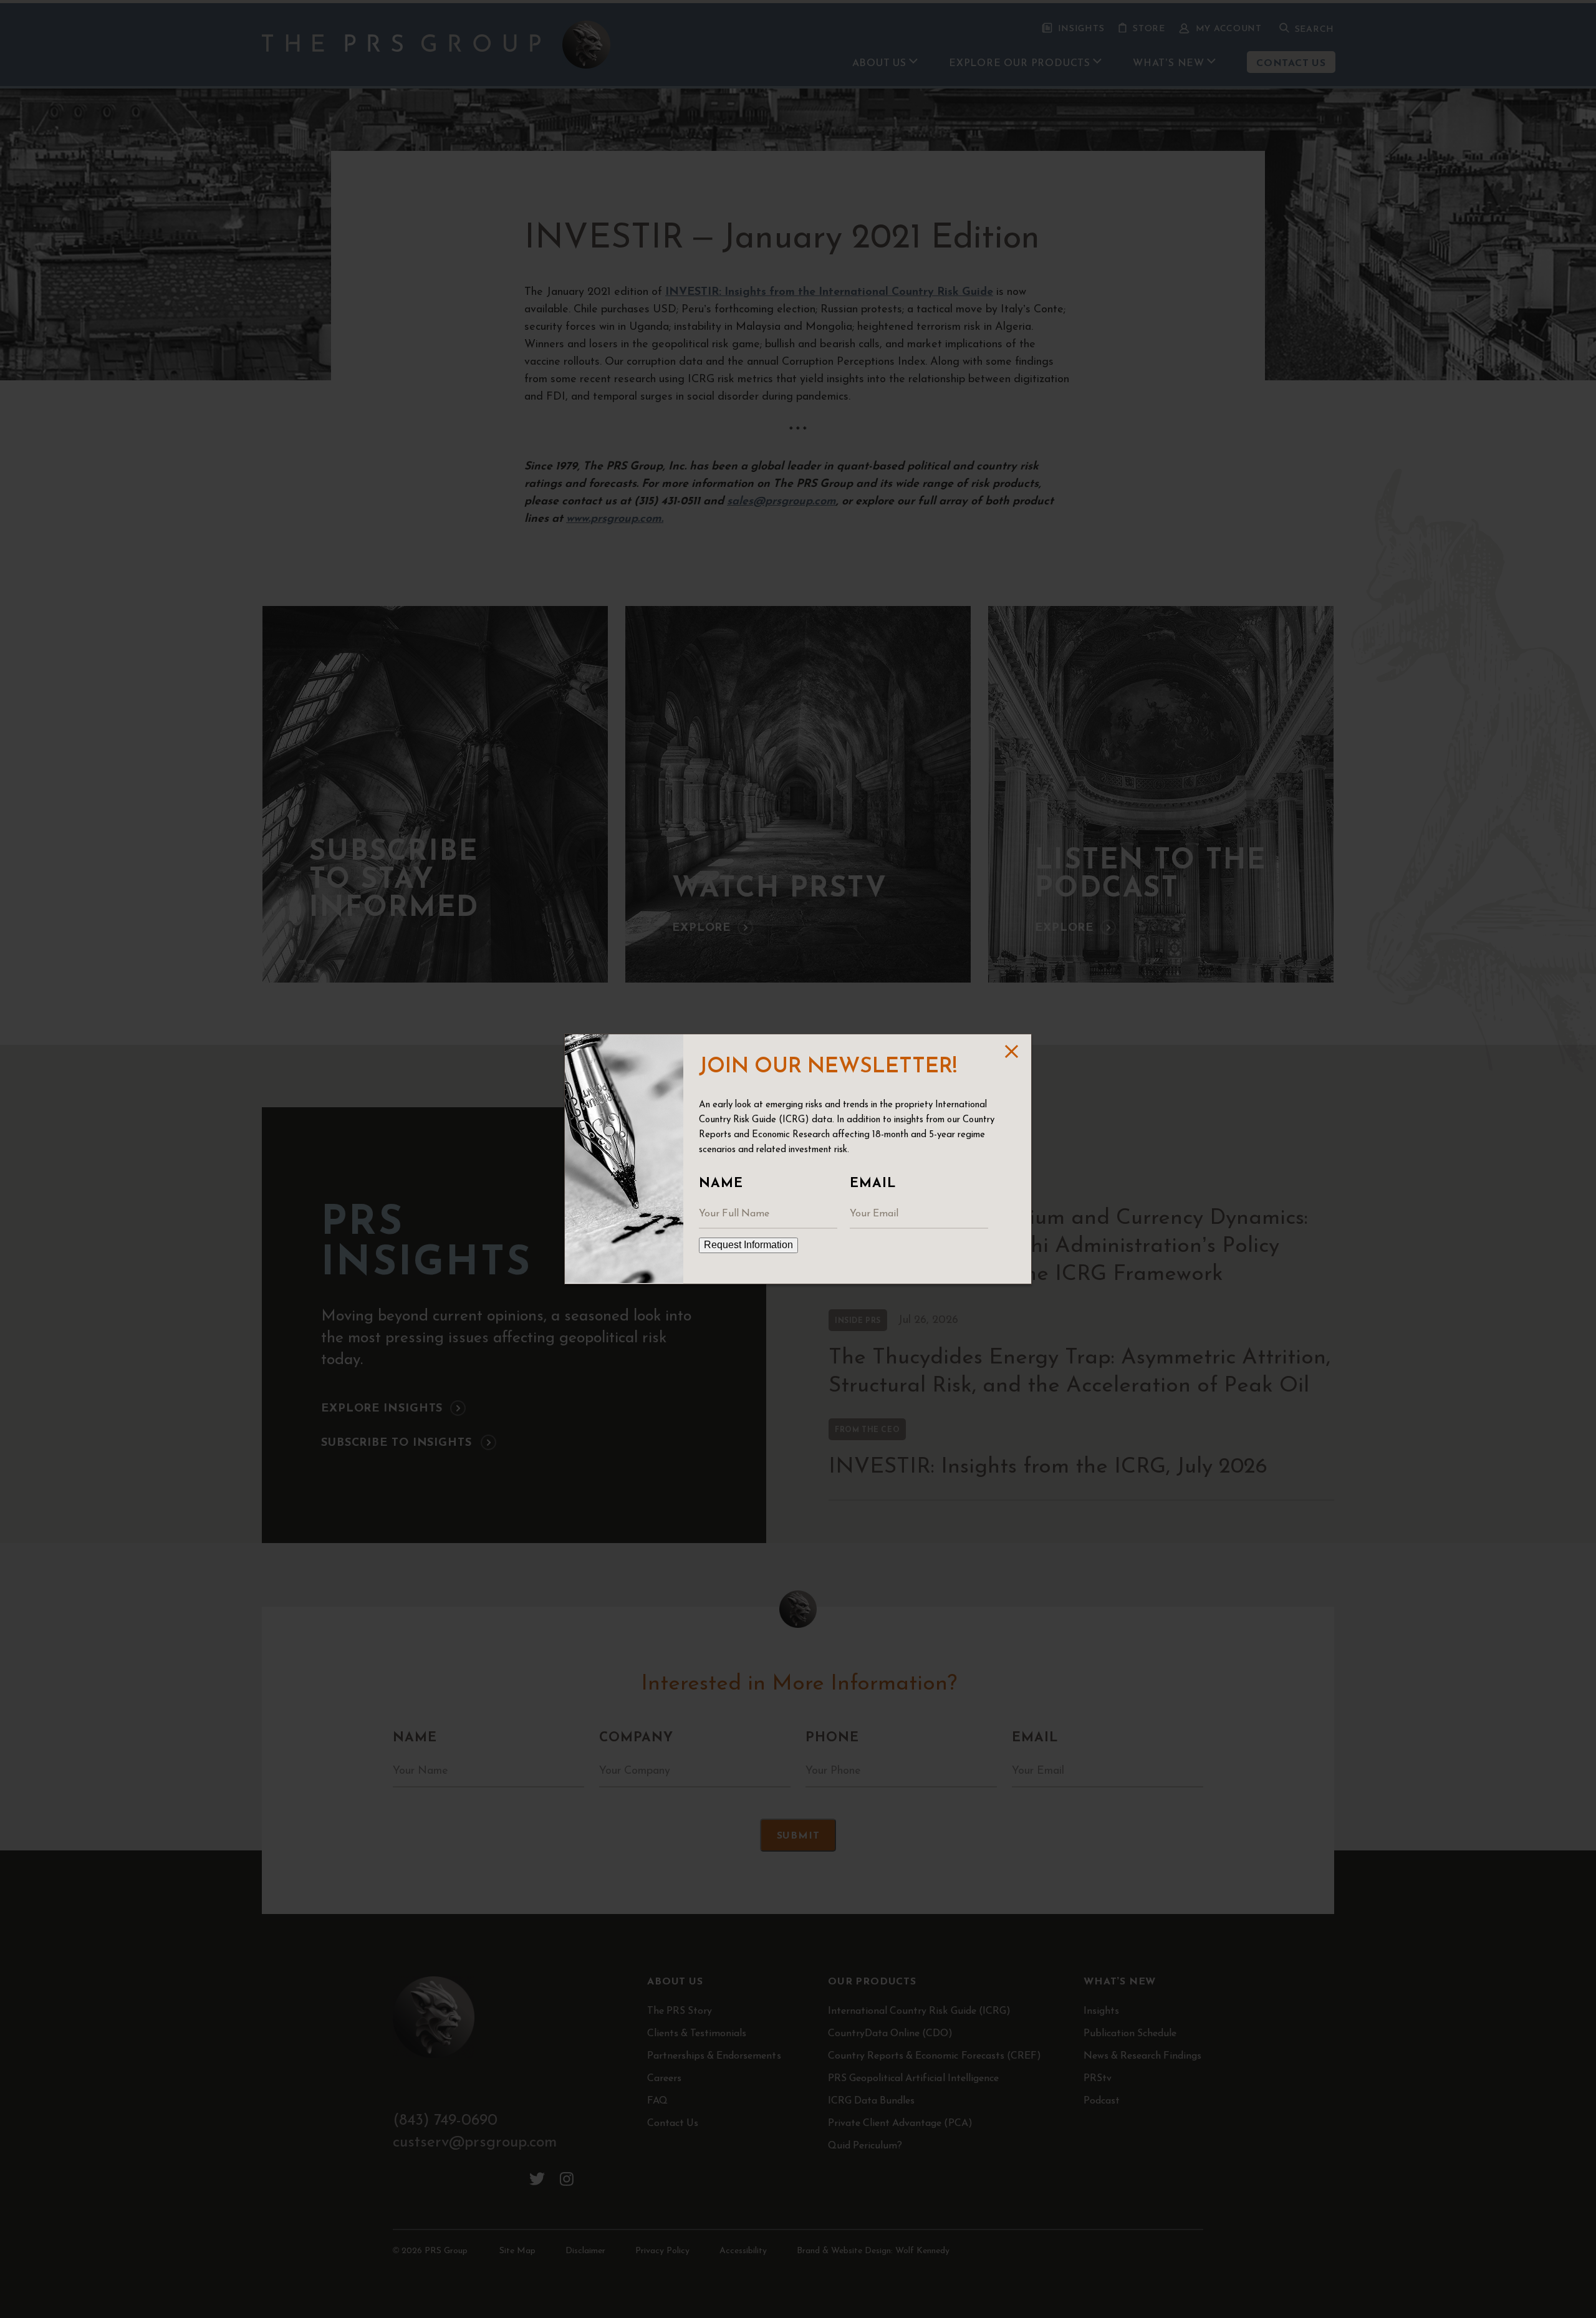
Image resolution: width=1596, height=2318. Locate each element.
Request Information (748, 1245)
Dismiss (1010, 1051)
